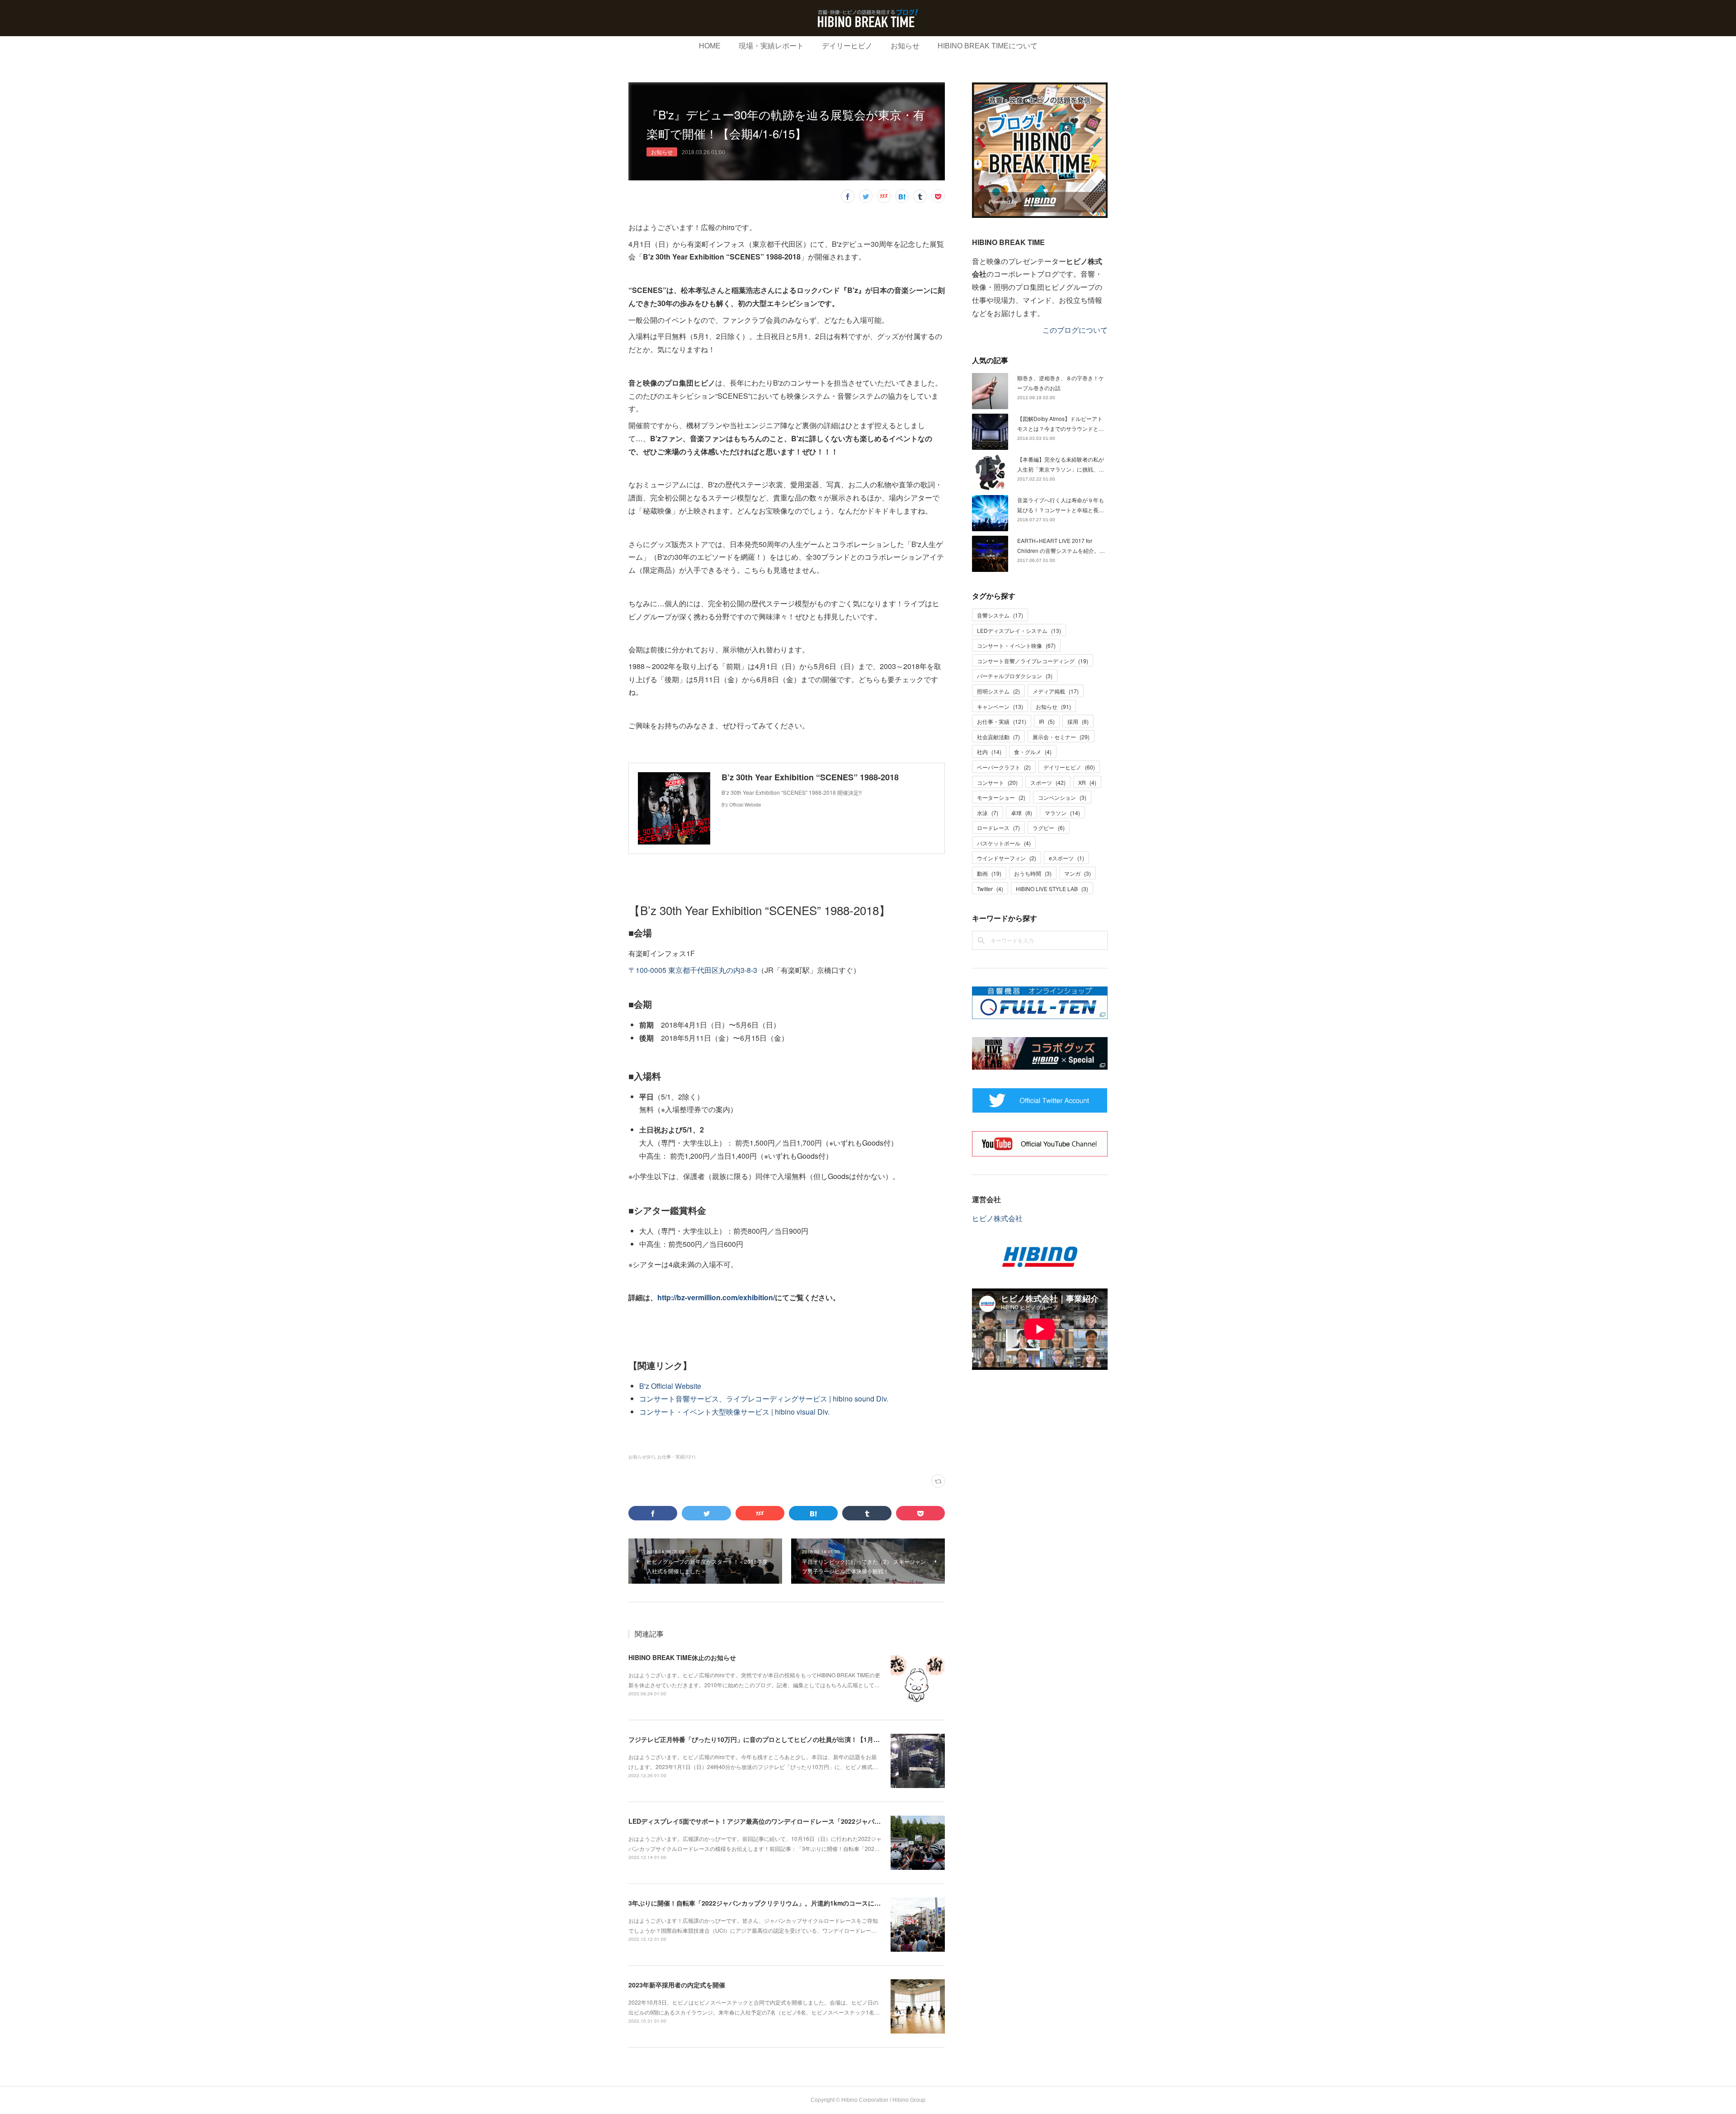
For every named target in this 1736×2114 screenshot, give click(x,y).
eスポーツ (1066, 858)
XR (1087, 782)
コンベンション (1062, 797)
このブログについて (1075, 330)
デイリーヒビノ (847, 46)
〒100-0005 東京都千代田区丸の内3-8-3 (693, 970)
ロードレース (998, 828)
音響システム (1000, 615)
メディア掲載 (1056, 691)
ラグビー (1049, 828)
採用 (1078, 721)
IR (1047, 721)
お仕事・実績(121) (676, 1457)
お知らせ (905, 46)
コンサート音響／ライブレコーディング (1033, 661)
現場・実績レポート (771, 46)
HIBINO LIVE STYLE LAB (1052, 889)
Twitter (990, 889)
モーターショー (1001, 797)
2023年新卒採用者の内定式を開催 (677, 1985)
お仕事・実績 (1002, 721)
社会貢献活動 (998, 737)
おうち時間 (1033, 873)
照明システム (998, 691)
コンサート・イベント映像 (1016, 645)
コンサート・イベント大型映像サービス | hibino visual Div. (734, 1412)
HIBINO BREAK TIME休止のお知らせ (682, 1657)
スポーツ (1048, 782)
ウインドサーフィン (1007, 858)
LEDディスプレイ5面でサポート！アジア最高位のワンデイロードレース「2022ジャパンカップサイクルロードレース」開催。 (808, 1821)
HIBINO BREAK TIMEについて (988, 46)
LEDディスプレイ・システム (1019, 630)
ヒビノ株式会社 (997, 1218)
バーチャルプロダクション (1015, 676)
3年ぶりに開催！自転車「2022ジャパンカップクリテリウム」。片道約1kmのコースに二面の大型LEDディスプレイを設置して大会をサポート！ (834, 1903)
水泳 (988, 813)
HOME (710, 46)
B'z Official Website (670, 1386)
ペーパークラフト (1004, 767)
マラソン (1062, 813)
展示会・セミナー (1061, 737)
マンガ (1078, 873)
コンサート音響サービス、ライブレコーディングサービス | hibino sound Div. (764, 1399)
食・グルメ (1033, 752)
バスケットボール (1004, 843)
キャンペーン (1000, 706)
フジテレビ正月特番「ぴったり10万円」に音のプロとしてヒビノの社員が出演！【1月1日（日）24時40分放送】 (788, 1739)
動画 (989, 873)
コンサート (997, 782)
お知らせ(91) (642, 1457)
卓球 (1021, 813)
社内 (989, 752)
